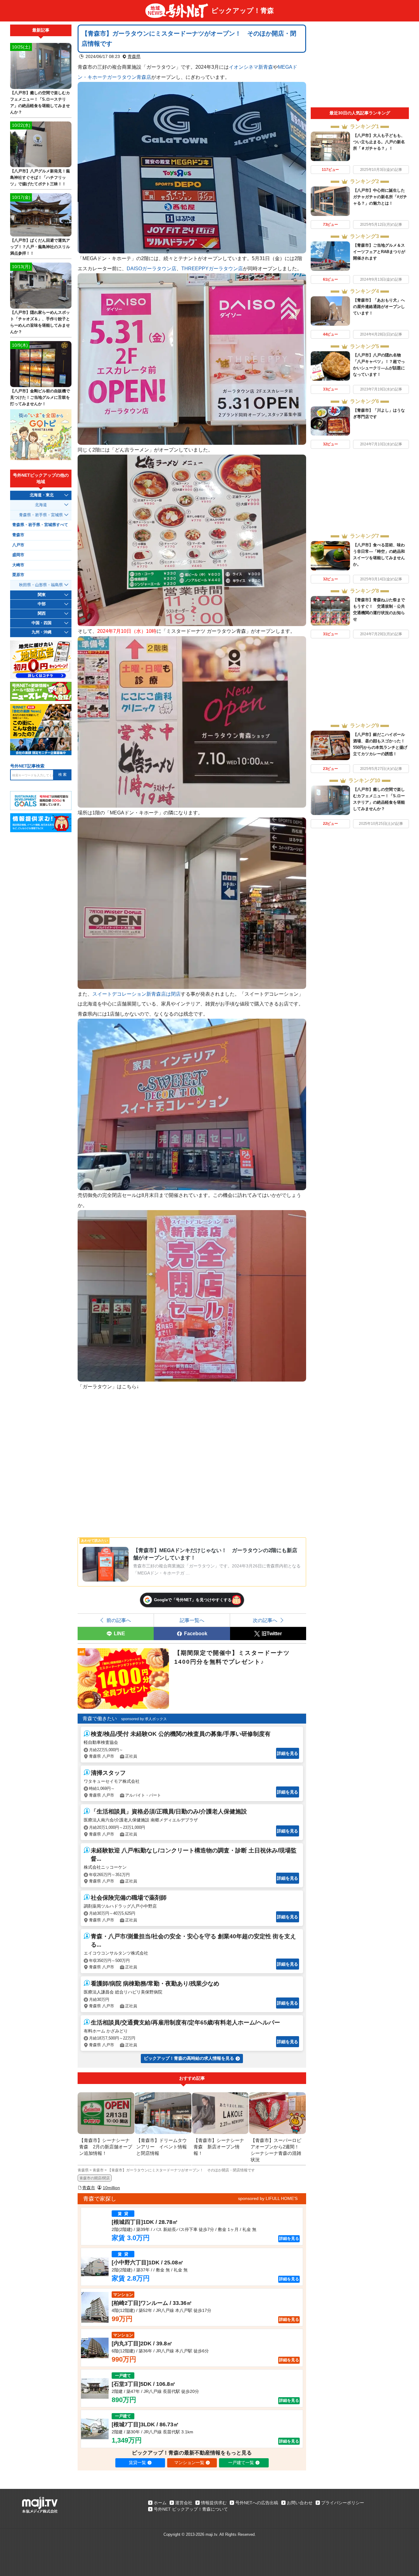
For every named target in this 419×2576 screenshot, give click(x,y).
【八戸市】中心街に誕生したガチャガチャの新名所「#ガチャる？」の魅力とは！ (380, 197)
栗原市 (18, 575)
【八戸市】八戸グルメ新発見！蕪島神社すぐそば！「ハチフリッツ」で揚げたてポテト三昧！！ (40, 177)
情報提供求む (214, 2503)
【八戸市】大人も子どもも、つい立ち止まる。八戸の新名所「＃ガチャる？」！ (379, 142)
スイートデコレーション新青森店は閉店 (136, 994)
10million (111, 2188)
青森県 (134, 56)
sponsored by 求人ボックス (144, 1719)
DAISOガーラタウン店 (152, 268)
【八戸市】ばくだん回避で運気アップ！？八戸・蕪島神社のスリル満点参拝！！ (40, 247)
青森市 (89, 2188)
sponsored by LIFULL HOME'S (268, 2198)
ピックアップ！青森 (243, 11)
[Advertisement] (360, 66)
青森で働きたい (100, 1719)
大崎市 (18, 565)
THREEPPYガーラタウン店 (212, 268)
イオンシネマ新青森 (251, 67)
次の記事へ (265, 1620)
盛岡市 (18, 555)
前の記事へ (119, 1620)
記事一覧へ (192, 1620)
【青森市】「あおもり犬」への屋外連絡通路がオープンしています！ (379, 307)
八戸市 (18, 545)
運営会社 (184, 2503)
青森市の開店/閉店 (95, 2178)
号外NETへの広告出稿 (257, 2503)
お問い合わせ (300, 2503)
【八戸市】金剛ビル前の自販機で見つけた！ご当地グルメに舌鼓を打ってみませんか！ (40, 397)
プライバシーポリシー (343, 2503)
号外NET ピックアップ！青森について (191, 2509)
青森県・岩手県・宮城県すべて (40, 525)
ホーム (160, 2503)
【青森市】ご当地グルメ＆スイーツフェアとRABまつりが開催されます (379, 252)
